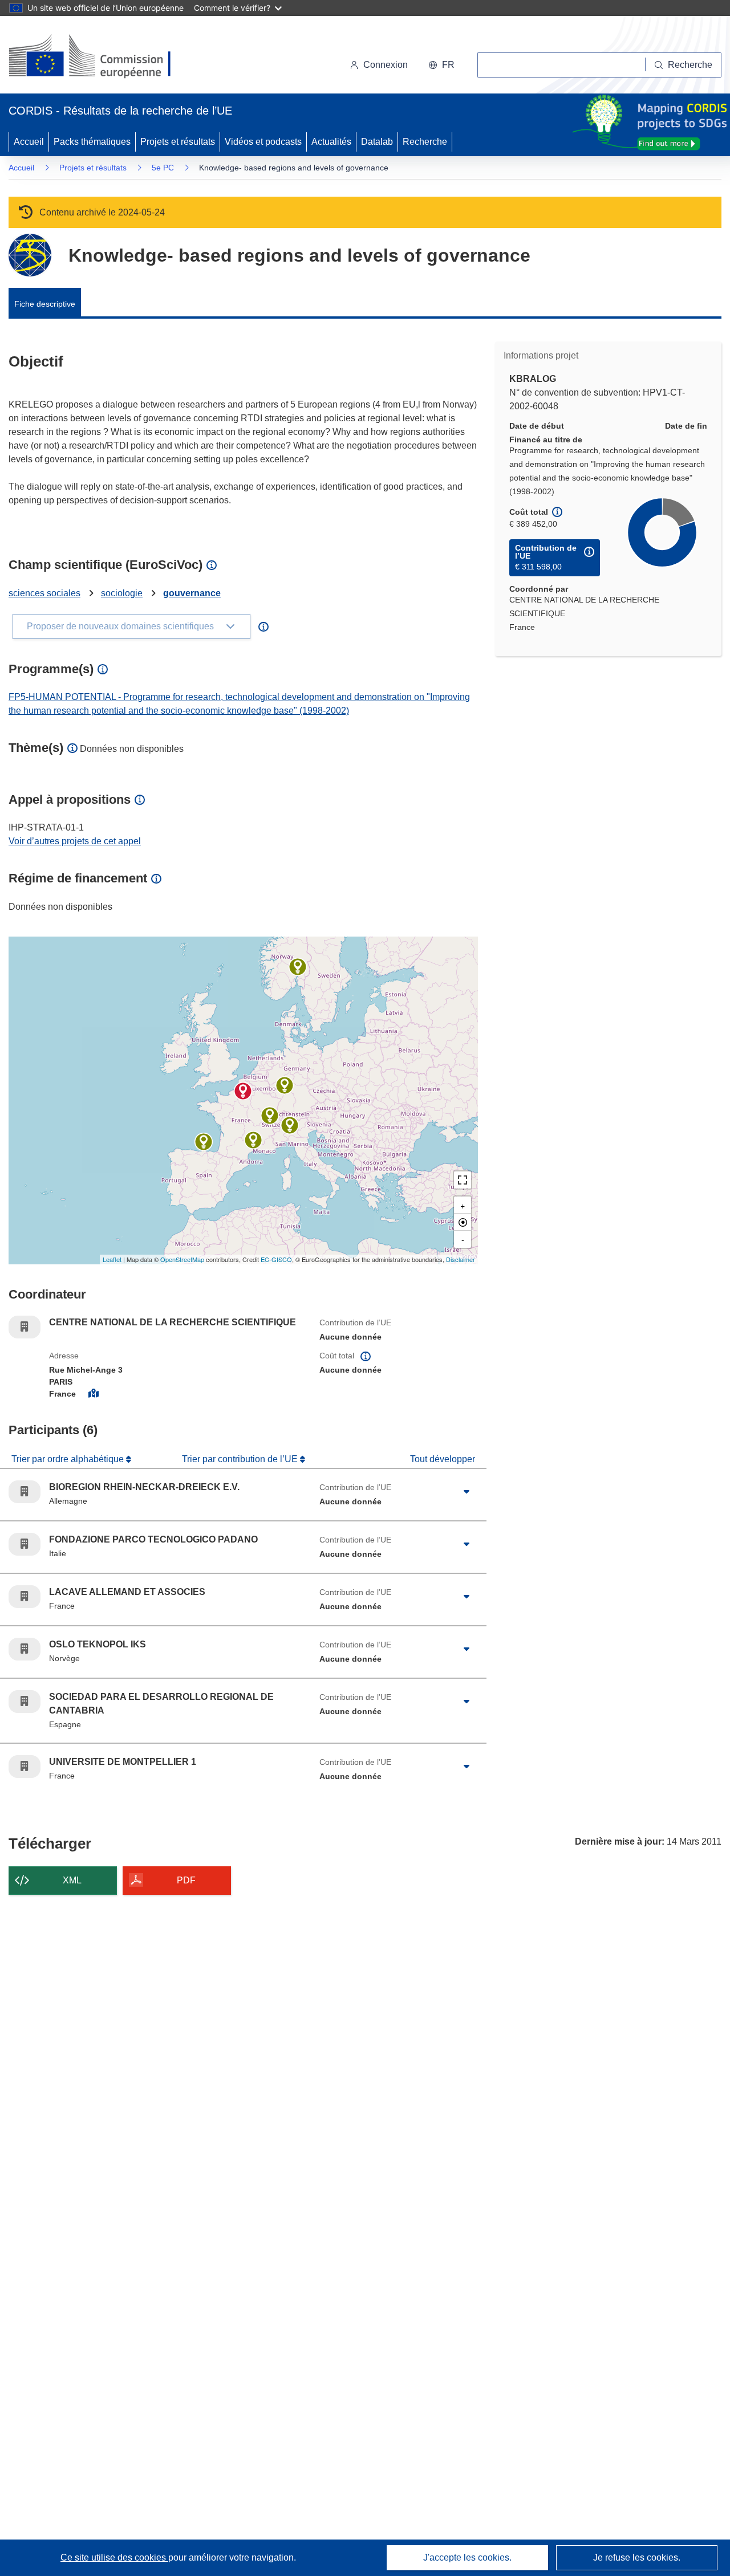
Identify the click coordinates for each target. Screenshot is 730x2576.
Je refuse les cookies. (637, 2557)
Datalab (377, 142)
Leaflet (112, 1259)
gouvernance (192, 593)
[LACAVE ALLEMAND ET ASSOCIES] (270, 1116)
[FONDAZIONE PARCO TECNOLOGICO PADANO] (290, 1125)
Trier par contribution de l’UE (241, 1459)
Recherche (425, 142)
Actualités (331, 142)
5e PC (163, 168)
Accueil (29, 142)
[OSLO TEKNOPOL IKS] (298, 967)
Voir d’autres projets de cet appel (75, 841)
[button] (441, 65)
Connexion (386, 65)
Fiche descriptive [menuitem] (45, 304)
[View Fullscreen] (463, 1180)
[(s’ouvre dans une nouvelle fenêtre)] (101, 57)
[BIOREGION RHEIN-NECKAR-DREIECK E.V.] (285, 1085)
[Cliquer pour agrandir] (467, 1492)
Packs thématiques (92, 142)
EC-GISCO (276, 1259)
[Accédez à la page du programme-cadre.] (30, 255)
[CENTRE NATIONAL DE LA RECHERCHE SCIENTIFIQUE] (243, 1091)
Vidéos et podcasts (263, 142)
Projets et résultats (178, 142)
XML (72, 1880)
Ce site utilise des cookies (114, 2557)
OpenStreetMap (182, 1259)
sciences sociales (44, 593)
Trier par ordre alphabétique (69, 1459)
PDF (186, 1880)
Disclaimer (461, 1259)
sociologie (122, 593)
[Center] (463, 1222)
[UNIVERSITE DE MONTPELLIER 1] (253, 1140)
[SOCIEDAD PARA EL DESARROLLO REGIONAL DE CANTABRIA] (204, 1142)
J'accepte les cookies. (467, 2557)
